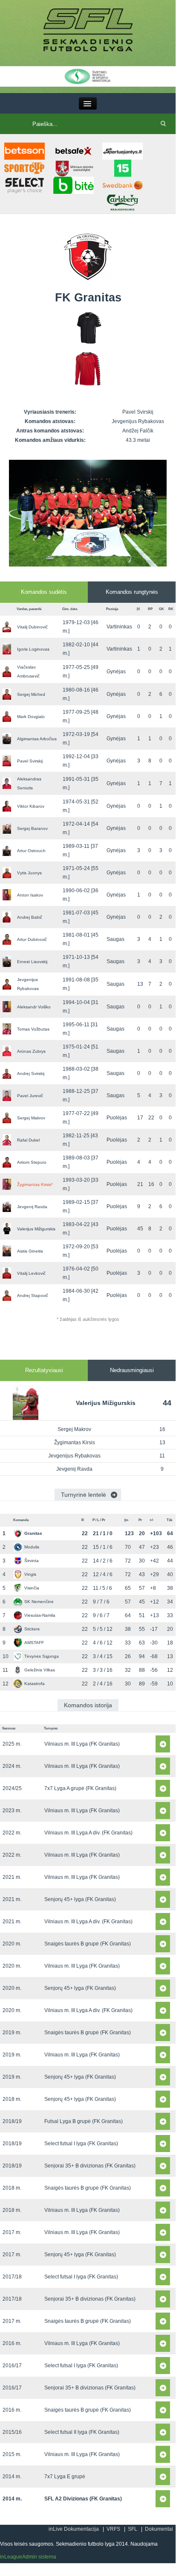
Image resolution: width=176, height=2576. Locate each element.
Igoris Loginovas (33, 649)
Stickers (32, 1629)
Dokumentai (159, 2529)
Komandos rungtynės (132, 592)
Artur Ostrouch (31, 851)
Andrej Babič (30, 917)
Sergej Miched (31, 694)
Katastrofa (35, 1684)
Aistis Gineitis (30, 1251)
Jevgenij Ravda (32, 1207)
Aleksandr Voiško (34, 1007)
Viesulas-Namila (40, 1615)
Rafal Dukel (28, 1140)
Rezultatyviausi (44, 1370)
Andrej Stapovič (33, 1295)
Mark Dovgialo (31, 717)
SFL (133, 2529)
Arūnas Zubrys (31, 1051)
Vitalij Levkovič (31, 1273)
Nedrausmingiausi (132, 1370)
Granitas (33, 1533)
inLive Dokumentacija (74, 2529)
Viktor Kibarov (31, 806)
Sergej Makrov (31, 1118)
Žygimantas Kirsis (35, 1184)
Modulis (32, 1547)
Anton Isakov (30, 895)
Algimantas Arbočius (37, 739)
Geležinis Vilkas (40, 1670)
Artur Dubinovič (32, 939)
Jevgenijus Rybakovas (74, 1456)
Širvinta (32, 1561)
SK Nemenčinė (39, 1602)
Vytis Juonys (29, 873)
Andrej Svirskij (31, 1073)
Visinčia (32, 1588)
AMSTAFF (34, 1643)
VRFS (113, 2529)
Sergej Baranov (32, 828)
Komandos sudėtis (44, 592)
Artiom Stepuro (32, 1162)
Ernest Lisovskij (32, 962)
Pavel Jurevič (30, 1096)
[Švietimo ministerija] (88, 76)
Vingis (30, 1574)
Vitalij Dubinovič (32, 627)
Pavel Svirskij (30, 761)
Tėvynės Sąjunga (42, 1656)
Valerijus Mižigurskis (36, 1229)
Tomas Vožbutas (33, 1029)
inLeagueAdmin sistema (28, 2557)
